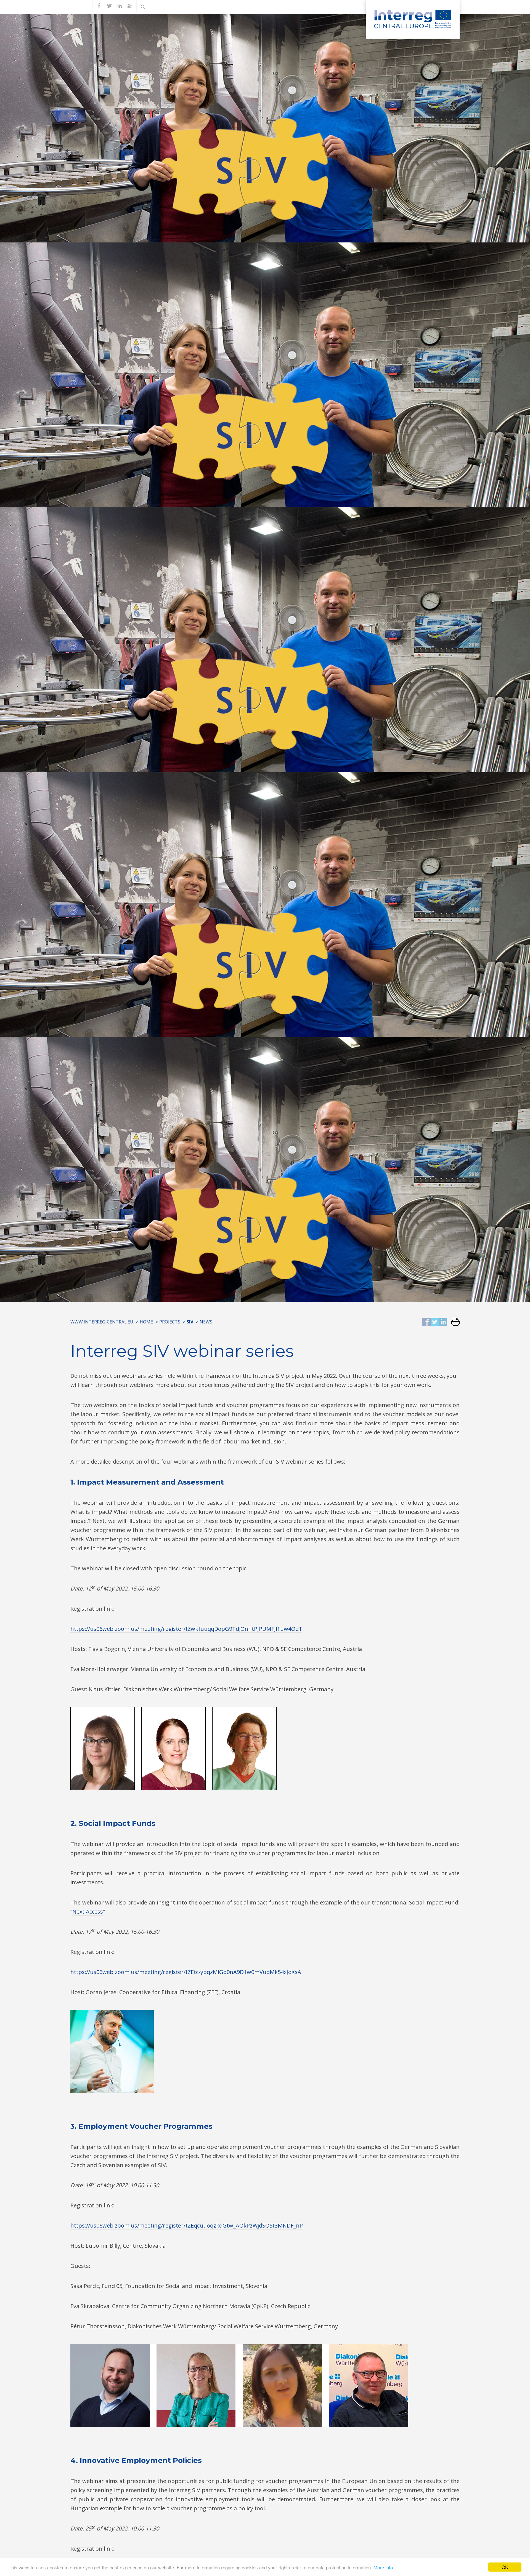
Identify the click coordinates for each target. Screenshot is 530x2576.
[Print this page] (453, 1322)
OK (505, 2567)
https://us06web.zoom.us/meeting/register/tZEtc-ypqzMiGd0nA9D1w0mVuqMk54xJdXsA (186, 1972)
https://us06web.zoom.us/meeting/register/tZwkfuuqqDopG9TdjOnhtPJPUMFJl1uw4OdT (186, 1629)
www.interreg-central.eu (102, 1322)
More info (383, 2567)
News (206, 1322)
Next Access (88, 1912)
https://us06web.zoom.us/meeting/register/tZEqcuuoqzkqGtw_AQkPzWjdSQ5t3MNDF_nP (187, 2225)
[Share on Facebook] (426, 1322)
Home (146, 1322)
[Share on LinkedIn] (443, 1322)
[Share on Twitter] (435, 1322)
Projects (170, 1322)
